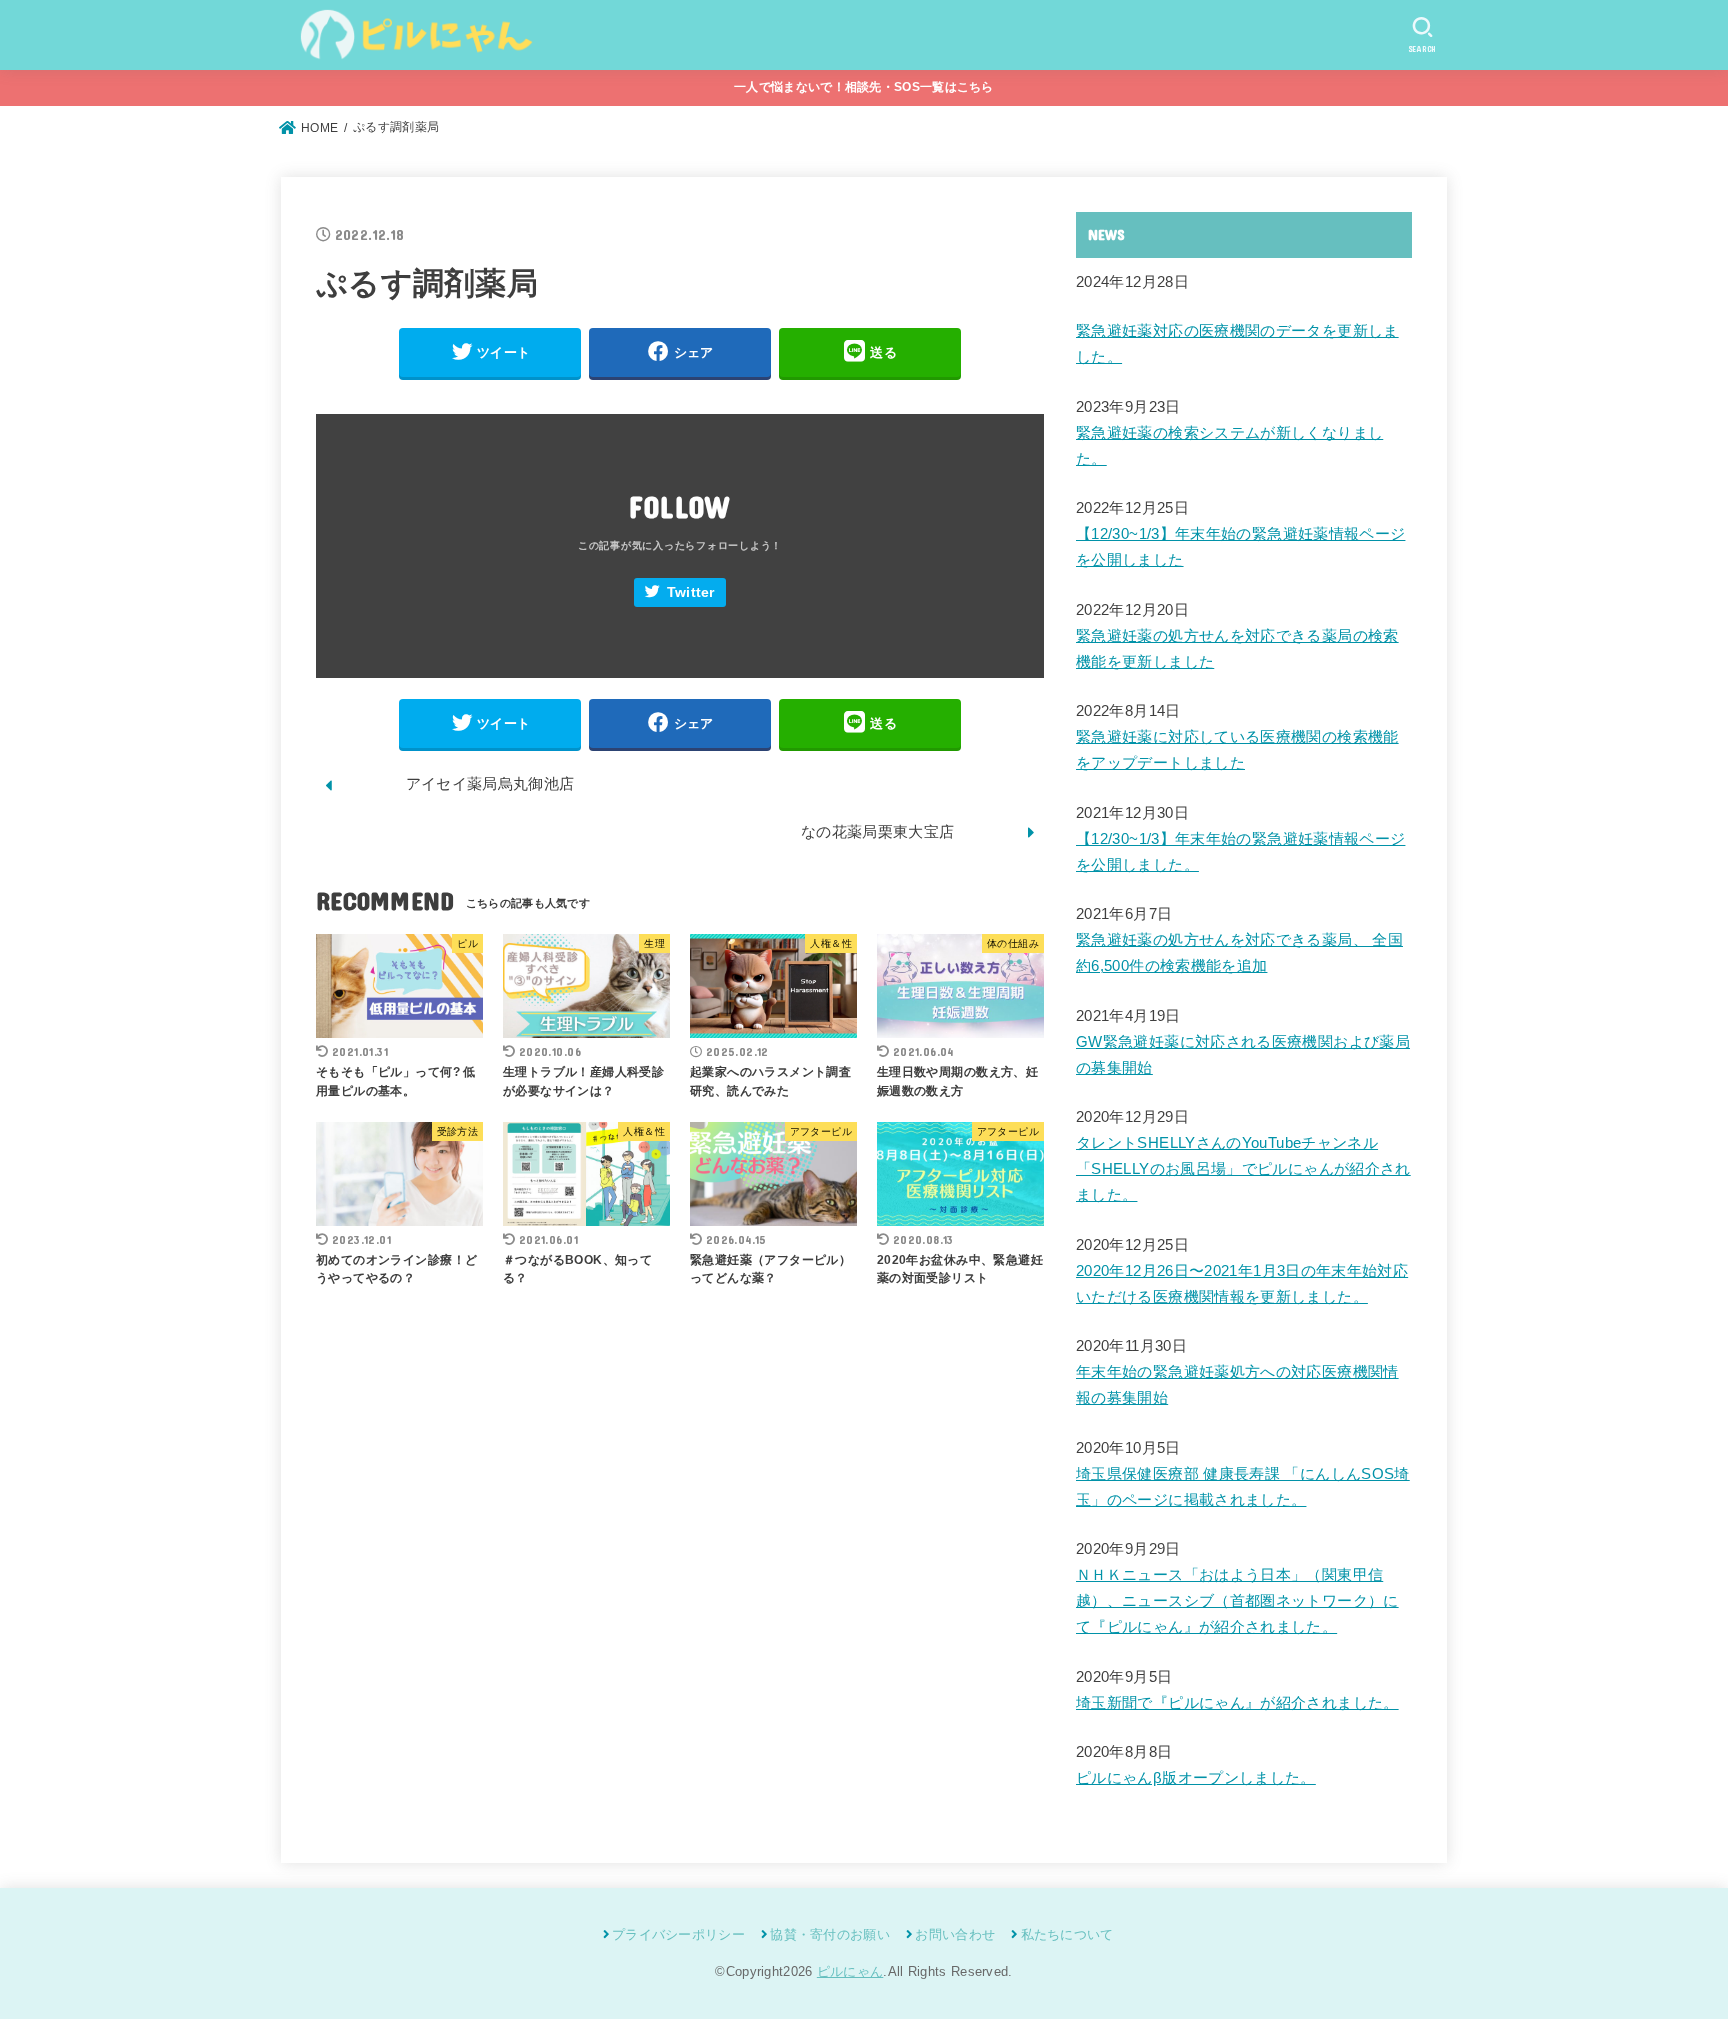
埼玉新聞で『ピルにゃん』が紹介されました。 (1237, 1703)
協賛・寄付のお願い (830, 1934)
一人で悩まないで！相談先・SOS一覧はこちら (864, 87)
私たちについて (1067, 1934)
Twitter (691, 592)
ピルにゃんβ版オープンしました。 (1196, 1778)
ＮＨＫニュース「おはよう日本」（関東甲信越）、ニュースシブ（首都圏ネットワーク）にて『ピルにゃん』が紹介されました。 (1237, 1601)
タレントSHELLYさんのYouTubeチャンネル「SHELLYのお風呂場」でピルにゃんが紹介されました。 (1243, 1169)
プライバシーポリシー (678, 1934)
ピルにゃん (850, 1971)
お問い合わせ (955, 1934)
